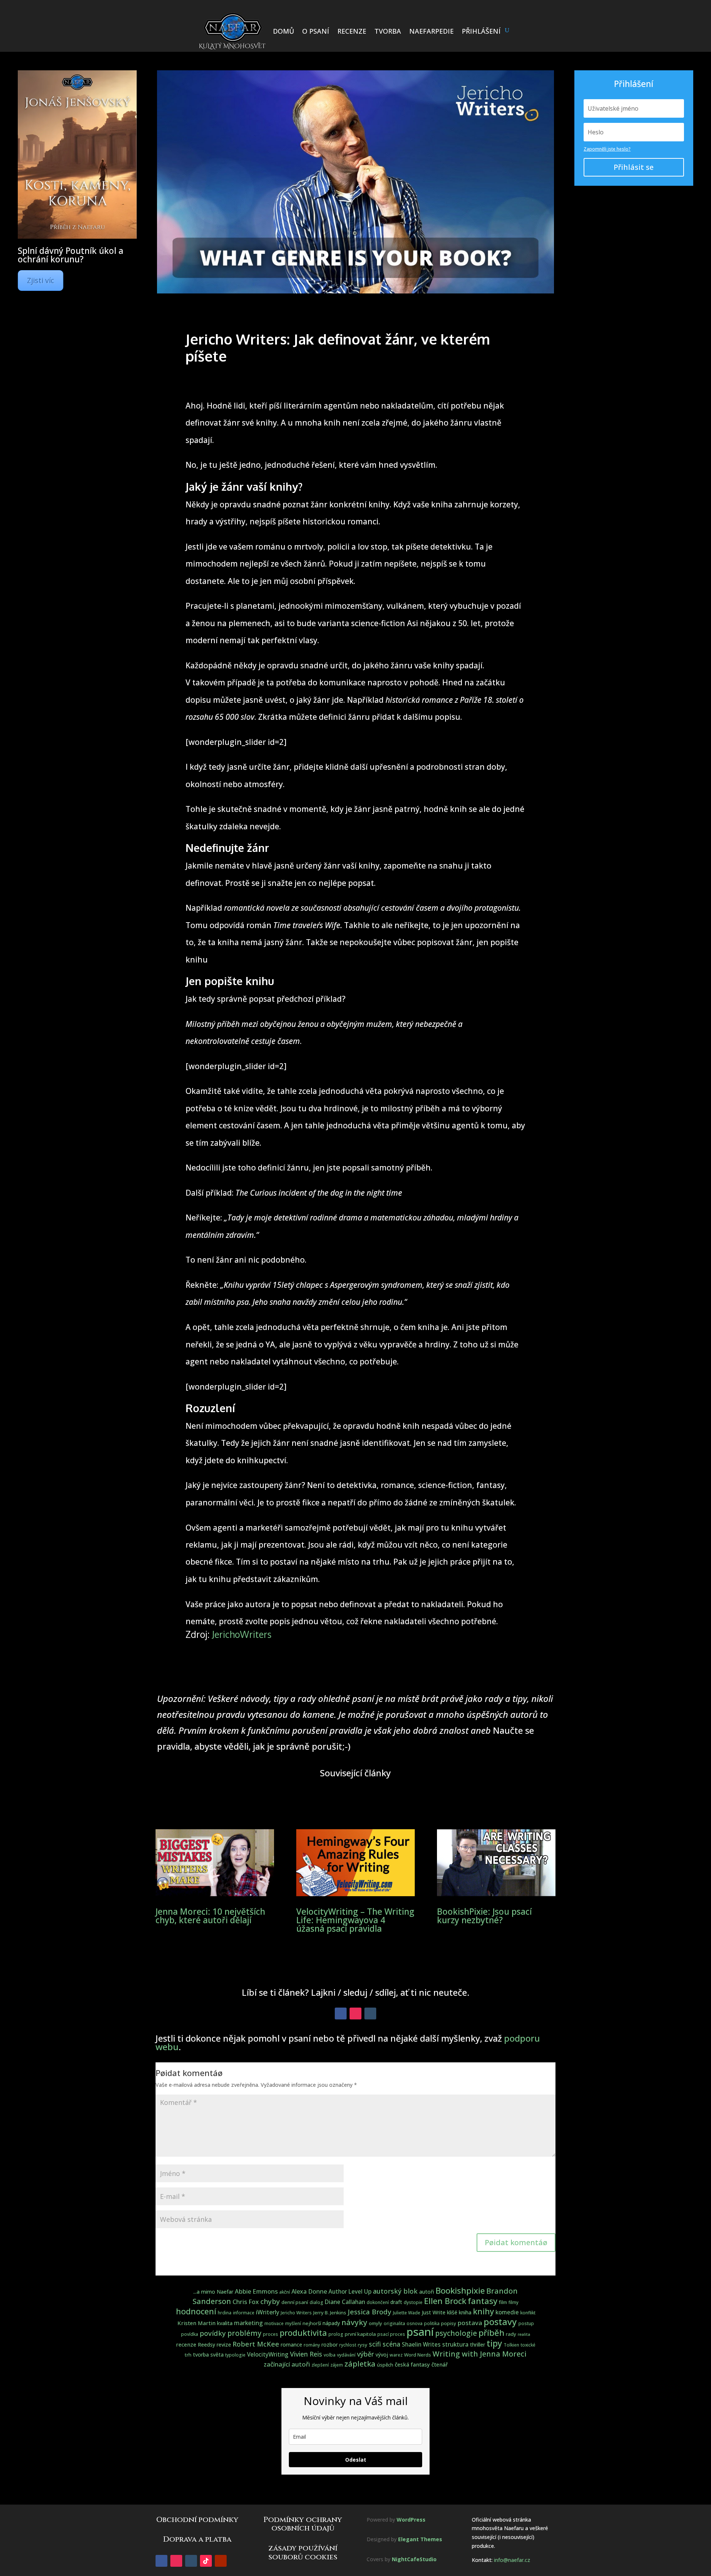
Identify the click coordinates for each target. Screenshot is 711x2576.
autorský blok (395, 2291)
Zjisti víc (41, 280)
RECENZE (352, 31)
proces (271, 2334)
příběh (491, 2333)
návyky (354, 2322)
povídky (213, 2333)
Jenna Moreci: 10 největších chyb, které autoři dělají (210, 1916)
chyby (270, 2301)
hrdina (225, 2313)
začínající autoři (287, 2364)
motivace (274, 2323)
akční (285, 2292)
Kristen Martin (196, 2323)
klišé (452, 2312)
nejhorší (312, 2323)
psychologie (456, 2333)
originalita (394, 2323)
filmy (513, 2302)
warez (396, 2355)
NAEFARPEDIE (431, 31)
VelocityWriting (268, 2355)
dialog (316, 2302)
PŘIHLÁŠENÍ (481, 31)
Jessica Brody (370, 2312)
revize (224, 2345)
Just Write (434, 2312)
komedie (507, 2312)
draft (396, 2302)
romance (291, 2345)
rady (511, 2334)
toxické (528, 2345)
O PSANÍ (316, 31)
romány (312, 2345)
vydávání (346, 2355)
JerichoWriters (242, 1634)
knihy (483, 2311)
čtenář (440, 2364)
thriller (478, 2345)
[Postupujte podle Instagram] (355, 2014)
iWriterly (268, 2312)
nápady (331, 2323)
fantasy (483, 2301)
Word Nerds (418, 2355)
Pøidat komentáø (516, 2242)
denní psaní (295, 2302)
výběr (365, 2354)
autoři (427, 2292)
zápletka (360, 2364)
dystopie (413, 2302)
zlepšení (320, 2365)
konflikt (528, 2313)
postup (526, 2323)
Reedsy (206, 2345)
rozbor (330, 2345)
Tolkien (511, 2345)
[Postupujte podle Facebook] (341, 2014)
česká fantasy (412, 2364)
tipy (494, 2343)
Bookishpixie (460, 2290)
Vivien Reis (306, 2354)
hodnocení (196, 2311)
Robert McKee (256, 2344)
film (503, 2302)
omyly (375, 2323)
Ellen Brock (445, 2301)
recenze (186, 2344)
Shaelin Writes (421, 2345)
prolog (336, 2334)
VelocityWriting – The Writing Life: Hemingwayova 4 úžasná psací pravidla (355, 1920)
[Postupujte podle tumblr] (370, 2014)
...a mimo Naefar (213, 2292)
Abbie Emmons (256, 2291)
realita (524, 2334)
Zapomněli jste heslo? (607, 149)
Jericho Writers (296, 2313)
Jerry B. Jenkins (330, 2313)
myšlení (293, 2323)
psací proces (391, 2334)
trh (188, 2355)
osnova (415, 2323)
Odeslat (356, 2460)
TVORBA (388, 31)
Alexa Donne (309, 2291)
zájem (337, 2365)
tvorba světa (208, 2355)
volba (330, 2355)
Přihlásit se (634, 167)
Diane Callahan (345, 2302)
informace (244, 2313)
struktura (455, 2344)
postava (470, 2323)
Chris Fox (246, 2302)
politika (432, 2323)
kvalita (225, 2323)
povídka (190, 2334)
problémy (244, 2333)
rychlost (348, 2345)
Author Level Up (350, 2292)
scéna (391, 2344)
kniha (465, 2312)
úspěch (385, 2365)
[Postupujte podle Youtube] (221, 2561)
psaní (420, 2332)
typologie (235, 2355)
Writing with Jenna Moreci (480, 2354)
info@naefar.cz (512, 2560)
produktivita (303, 2333)
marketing (248, 2323)
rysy (363, 2345)
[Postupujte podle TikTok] (206, 2561)
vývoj (382, 2355)
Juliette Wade (407, 2313)
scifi (375, 2344)
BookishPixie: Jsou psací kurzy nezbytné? (484, 1916)
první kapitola (360, 2334)
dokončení (378, 2302)
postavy (500, 2322)
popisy (449, 2323)
